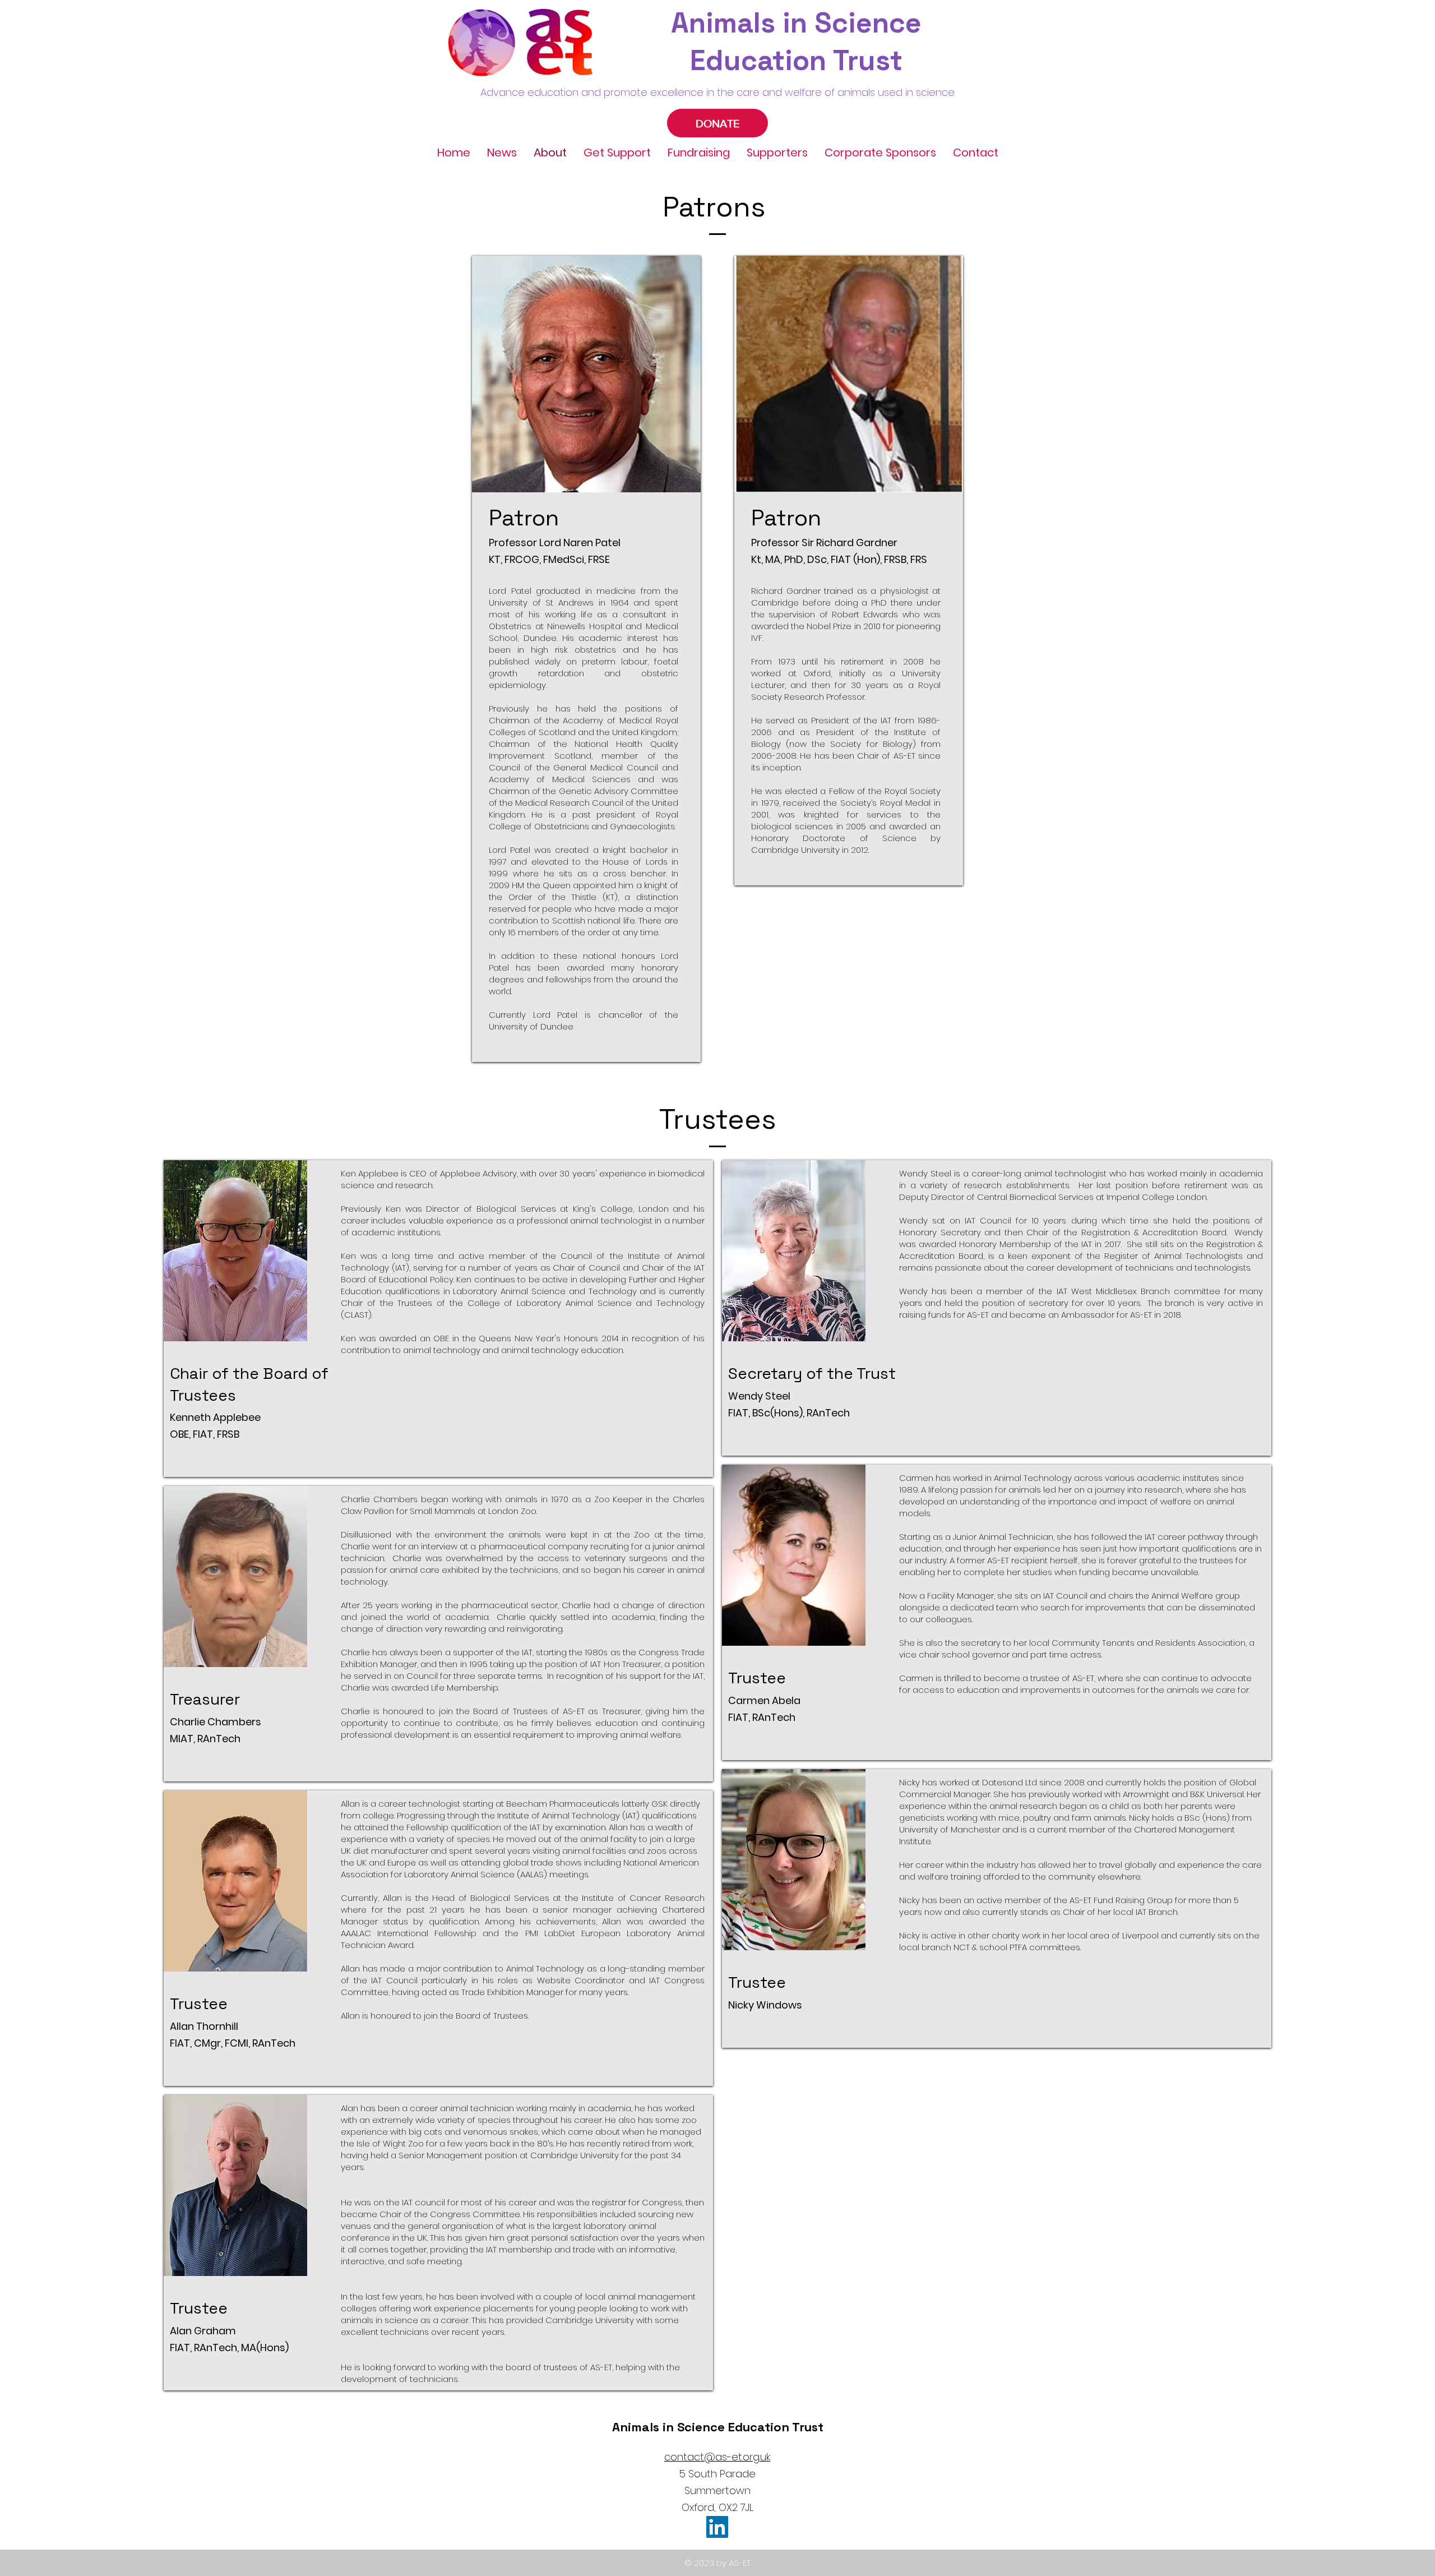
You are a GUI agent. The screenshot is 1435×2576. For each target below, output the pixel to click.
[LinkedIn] (717, 2527)
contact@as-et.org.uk (717, 2457)
